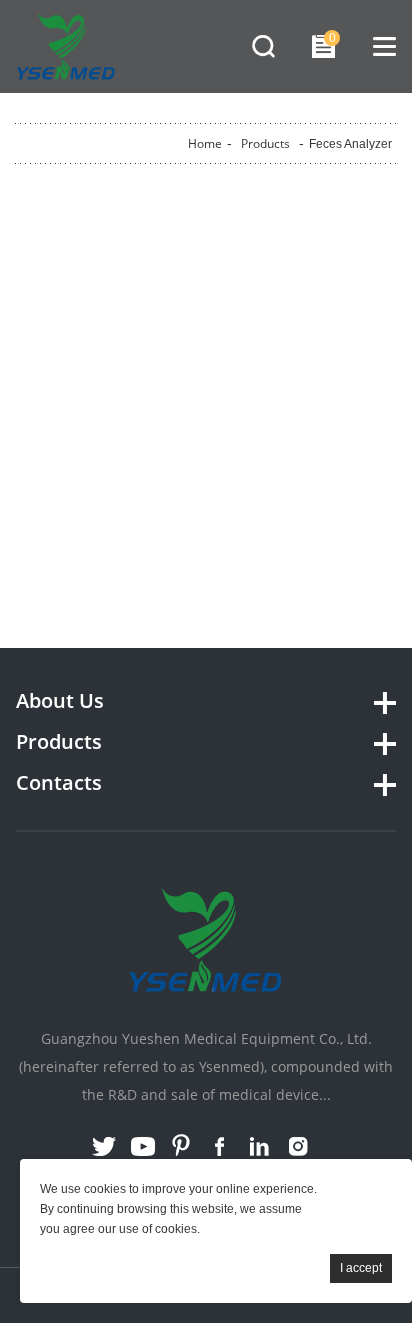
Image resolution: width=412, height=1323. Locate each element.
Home (205, 143)
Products (265, 143)
